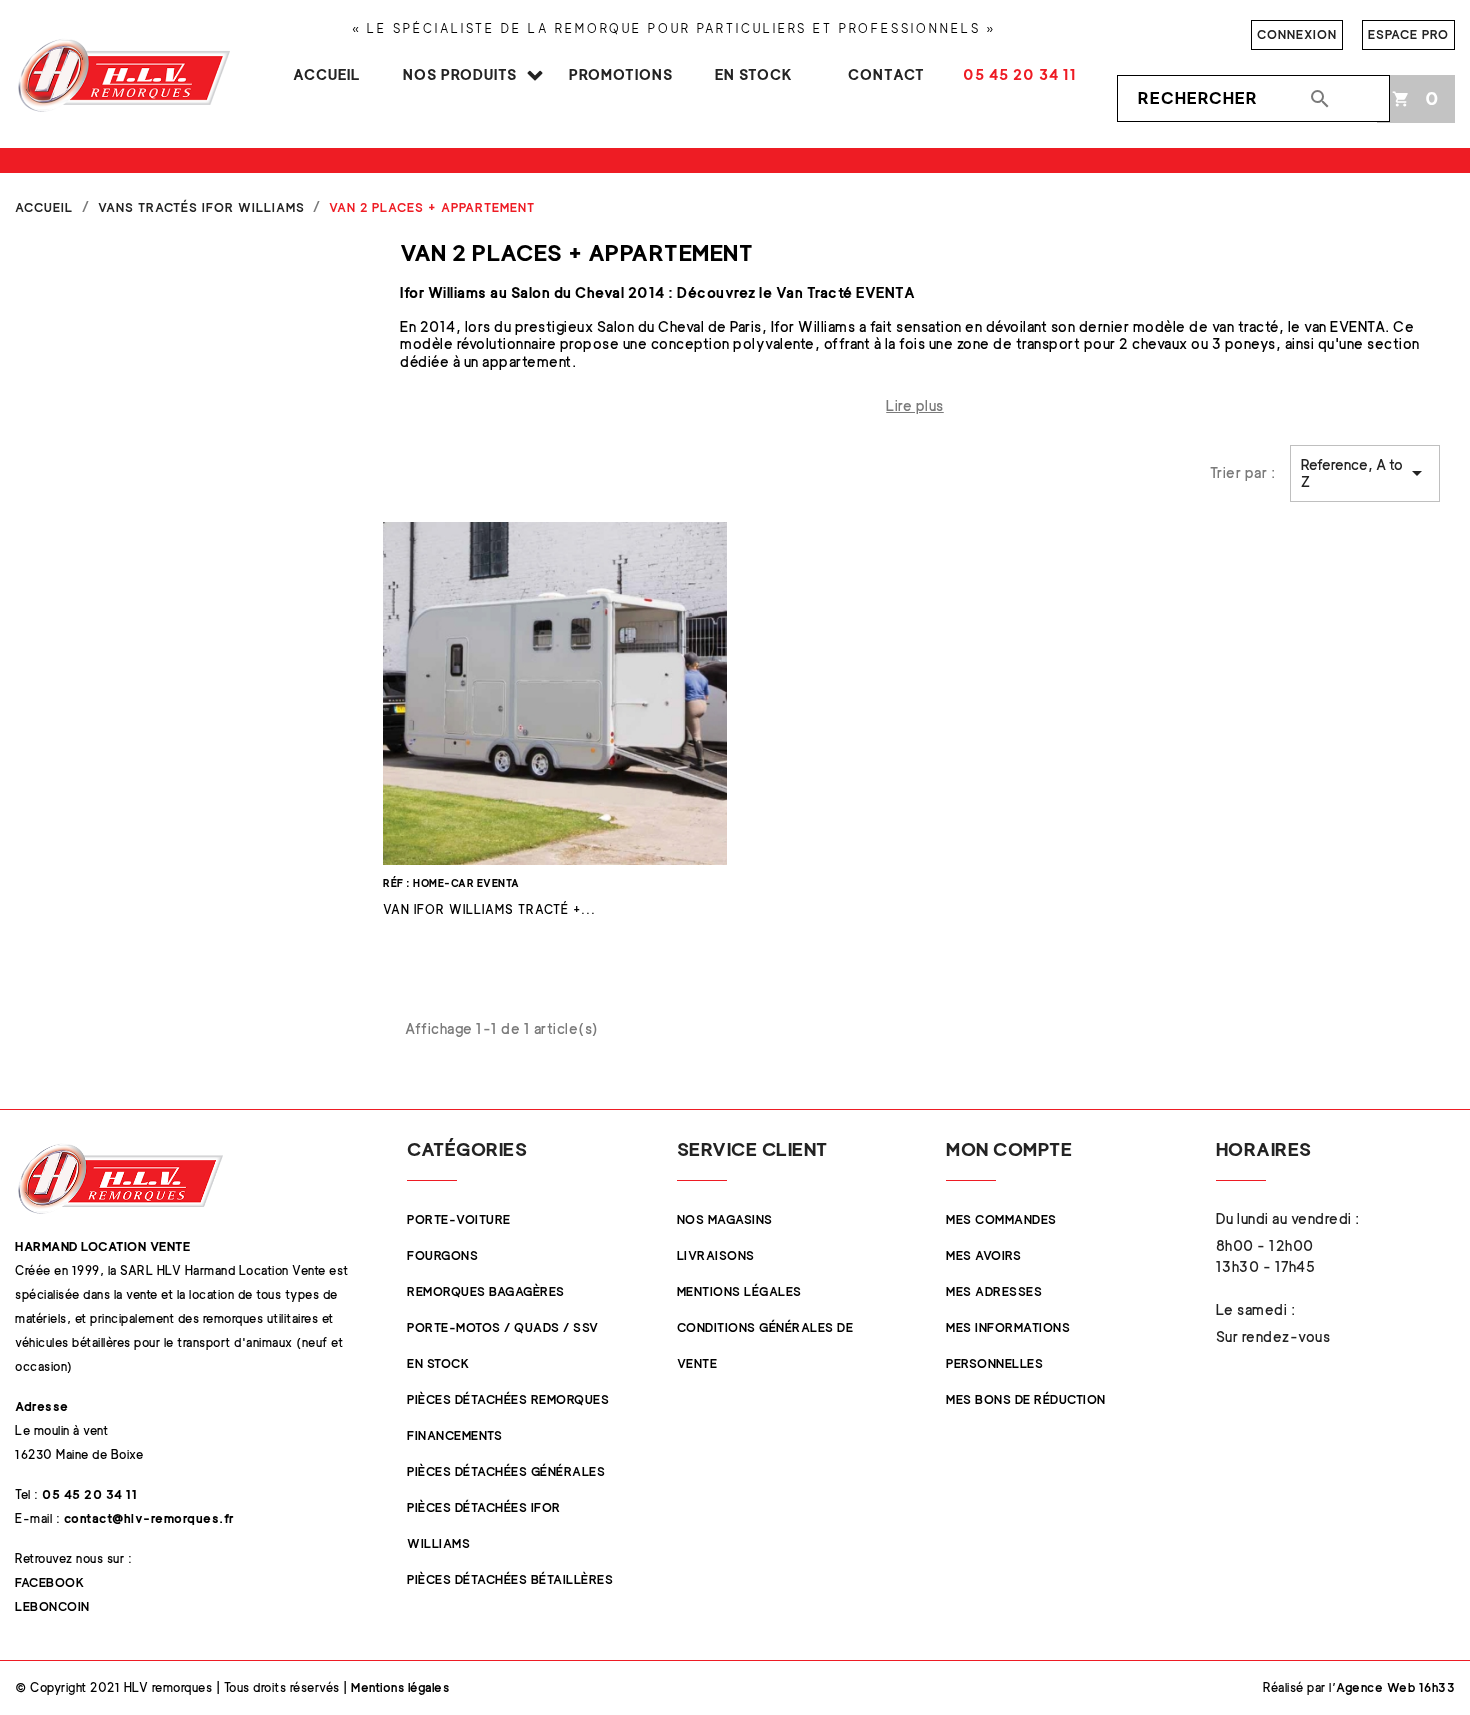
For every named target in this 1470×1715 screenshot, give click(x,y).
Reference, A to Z (1365, 473)
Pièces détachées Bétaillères (510, 1579)
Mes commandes (1001, 1219)
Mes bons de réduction (1026, 1399)
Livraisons (716, 1255)
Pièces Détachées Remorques (508, 1399)
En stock (754, 74)
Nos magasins (725, 1219)
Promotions (621, 74)
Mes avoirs (983, 1255)
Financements (454, 1435)
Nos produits (460, 74)
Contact (886, 74)
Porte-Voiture (459, 1219)
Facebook (49, 1582)
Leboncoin (52, 1606)
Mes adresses (994, 1291)
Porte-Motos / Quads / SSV (503, 1327)
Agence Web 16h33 (1395, 1687)
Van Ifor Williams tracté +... (489, 909)
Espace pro (1408, 34)
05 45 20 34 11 (1020, 74)
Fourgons (442, 1255)
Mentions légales (739, 1291)
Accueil (326, 74)
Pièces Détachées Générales (506, 1471)
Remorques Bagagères (486, 1291)
